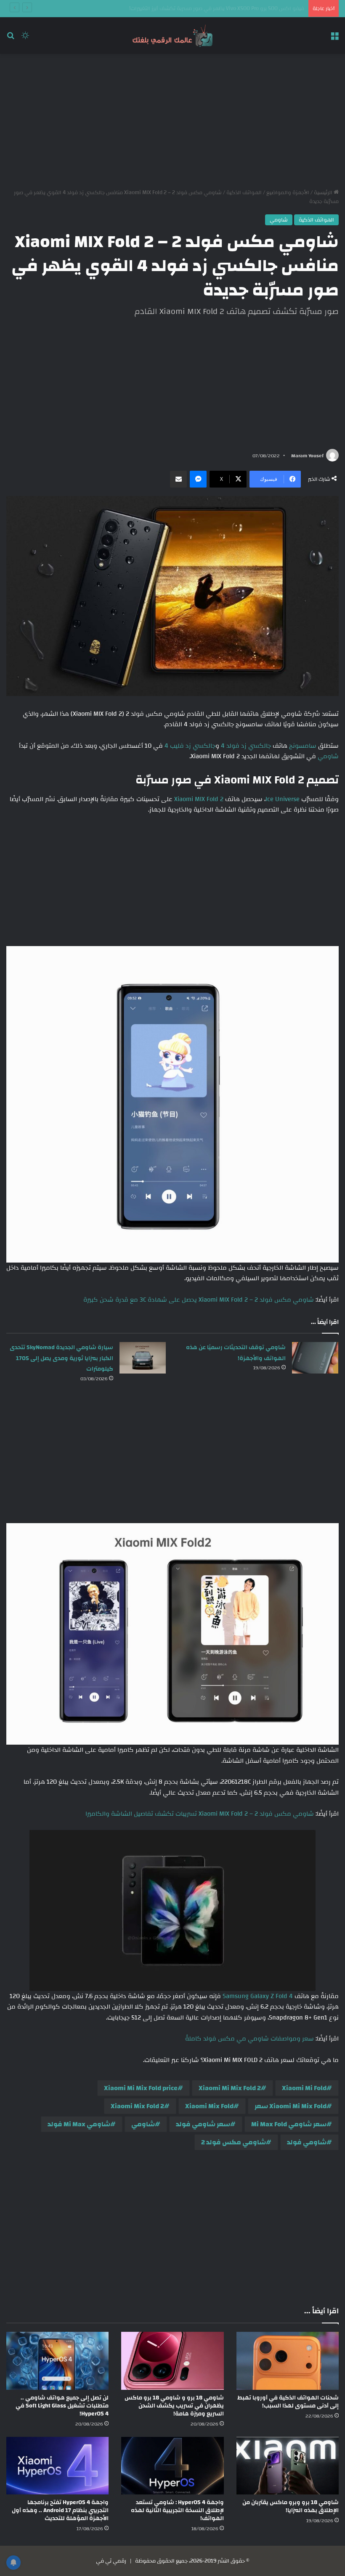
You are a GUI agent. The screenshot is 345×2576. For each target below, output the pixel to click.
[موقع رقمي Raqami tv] (172, 36)
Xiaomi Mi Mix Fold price (141, 2088)
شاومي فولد (307, 2142)
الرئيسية (324, 192)
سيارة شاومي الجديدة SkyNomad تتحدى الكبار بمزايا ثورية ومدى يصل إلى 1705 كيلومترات (61, 1358)
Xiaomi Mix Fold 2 (137, 2106)
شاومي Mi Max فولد (79, 2124)
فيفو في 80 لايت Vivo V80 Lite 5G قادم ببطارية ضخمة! (240, 8)
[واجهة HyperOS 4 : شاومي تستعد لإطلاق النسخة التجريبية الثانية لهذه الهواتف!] (172, 2466)
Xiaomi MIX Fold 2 (199, 799)
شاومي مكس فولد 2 (234, 2142)
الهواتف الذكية (244, 192)
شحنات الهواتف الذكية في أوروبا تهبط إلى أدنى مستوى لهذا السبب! (288, 2402)
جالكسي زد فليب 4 (190, 746)
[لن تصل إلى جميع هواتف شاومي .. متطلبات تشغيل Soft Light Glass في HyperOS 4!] (57, 2361)
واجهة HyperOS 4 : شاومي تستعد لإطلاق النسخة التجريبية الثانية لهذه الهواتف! (177, 2510)
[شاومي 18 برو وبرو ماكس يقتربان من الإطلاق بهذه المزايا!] (288, 2466)
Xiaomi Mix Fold (209, 2106)
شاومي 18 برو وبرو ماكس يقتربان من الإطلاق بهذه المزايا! (291, 2506)
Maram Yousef (307, 456)
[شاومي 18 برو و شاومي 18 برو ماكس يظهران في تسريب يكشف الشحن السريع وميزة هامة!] (172, 2361)
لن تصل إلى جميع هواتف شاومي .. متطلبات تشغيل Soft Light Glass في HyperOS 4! (62, 2406)
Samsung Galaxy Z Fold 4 (259, 1996)
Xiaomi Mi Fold (304, 2088)
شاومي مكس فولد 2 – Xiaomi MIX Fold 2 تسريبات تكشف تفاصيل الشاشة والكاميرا (200, 1814)
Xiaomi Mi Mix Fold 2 (230, 2088)
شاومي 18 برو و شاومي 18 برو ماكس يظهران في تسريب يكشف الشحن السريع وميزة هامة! (174, 2406)
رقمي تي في (111, 2561)
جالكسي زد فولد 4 (246, 746)
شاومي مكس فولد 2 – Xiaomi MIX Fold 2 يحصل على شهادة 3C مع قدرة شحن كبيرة (199, 1300)
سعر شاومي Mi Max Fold (289, 2124)
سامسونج (302, 746)
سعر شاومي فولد (203, 2124)
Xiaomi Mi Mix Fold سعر (291, 2106)
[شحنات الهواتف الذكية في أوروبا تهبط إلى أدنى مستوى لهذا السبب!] (288, 2361)
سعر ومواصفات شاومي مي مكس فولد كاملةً (249, 2039)
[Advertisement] (172, 121)
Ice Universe (283, 799)
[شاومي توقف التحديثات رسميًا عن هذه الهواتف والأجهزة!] (315, 1358)
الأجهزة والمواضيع (288, 192)
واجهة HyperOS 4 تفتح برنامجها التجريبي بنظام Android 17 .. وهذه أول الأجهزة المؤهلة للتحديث (60, 2510)
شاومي (279, 220)
